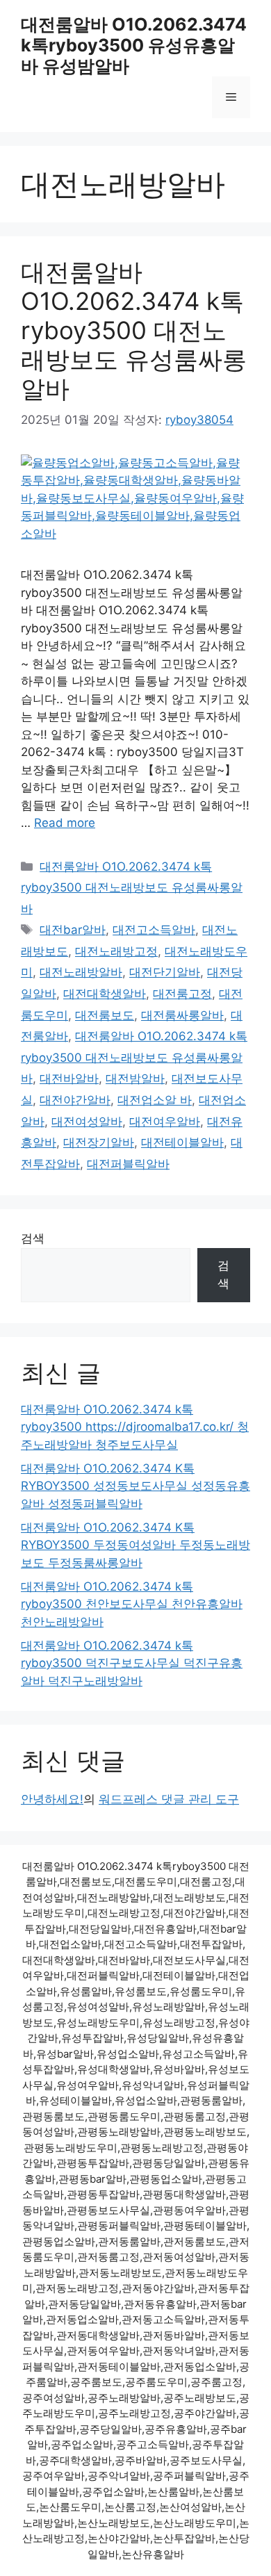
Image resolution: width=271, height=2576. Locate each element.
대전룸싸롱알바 (182, 1015)
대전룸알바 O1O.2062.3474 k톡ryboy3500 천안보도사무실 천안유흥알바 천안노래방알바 (132, 1604)
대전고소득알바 (154, 930)
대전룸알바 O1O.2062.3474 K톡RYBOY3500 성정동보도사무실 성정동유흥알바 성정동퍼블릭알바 (135, 1486)
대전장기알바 (99, 1142)
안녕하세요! (52, 1799)
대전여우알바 (165, 1122)
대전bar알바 (73, 930)
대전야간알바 (75, 1100)
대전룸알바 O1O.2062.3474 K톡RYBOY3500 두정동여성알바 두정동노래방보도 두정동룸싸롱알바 (135, 1545)
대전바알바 (69, 1078)
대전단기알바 (165, 972)
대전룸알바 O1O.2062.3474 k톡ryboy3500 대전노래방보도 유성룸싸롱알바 (134, 330)
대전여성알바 (87, 1122)
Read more (65, 823)
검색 (33, 1238)
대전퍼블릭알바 (128, 1164)
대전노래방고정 (116, 951)
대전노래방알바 (81, 972)
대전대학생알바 (105, 994)
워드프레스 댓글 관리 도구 (169, 1799)
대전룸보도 (105, 1015)
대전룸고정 (182, 994)
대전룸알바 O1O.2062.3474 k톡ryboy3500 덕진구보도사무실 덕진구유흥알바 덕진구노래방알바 (132, 1663)
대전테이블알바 (182, 1142)
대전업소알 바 (155, 1100)
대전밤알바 (135, 1078)
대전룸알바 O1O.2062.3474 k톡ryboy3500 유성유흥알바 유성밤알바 (134, 45)
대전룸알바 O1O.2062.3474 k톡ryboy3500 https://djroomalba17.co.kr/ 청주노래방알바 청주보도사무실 (135, 1427)
